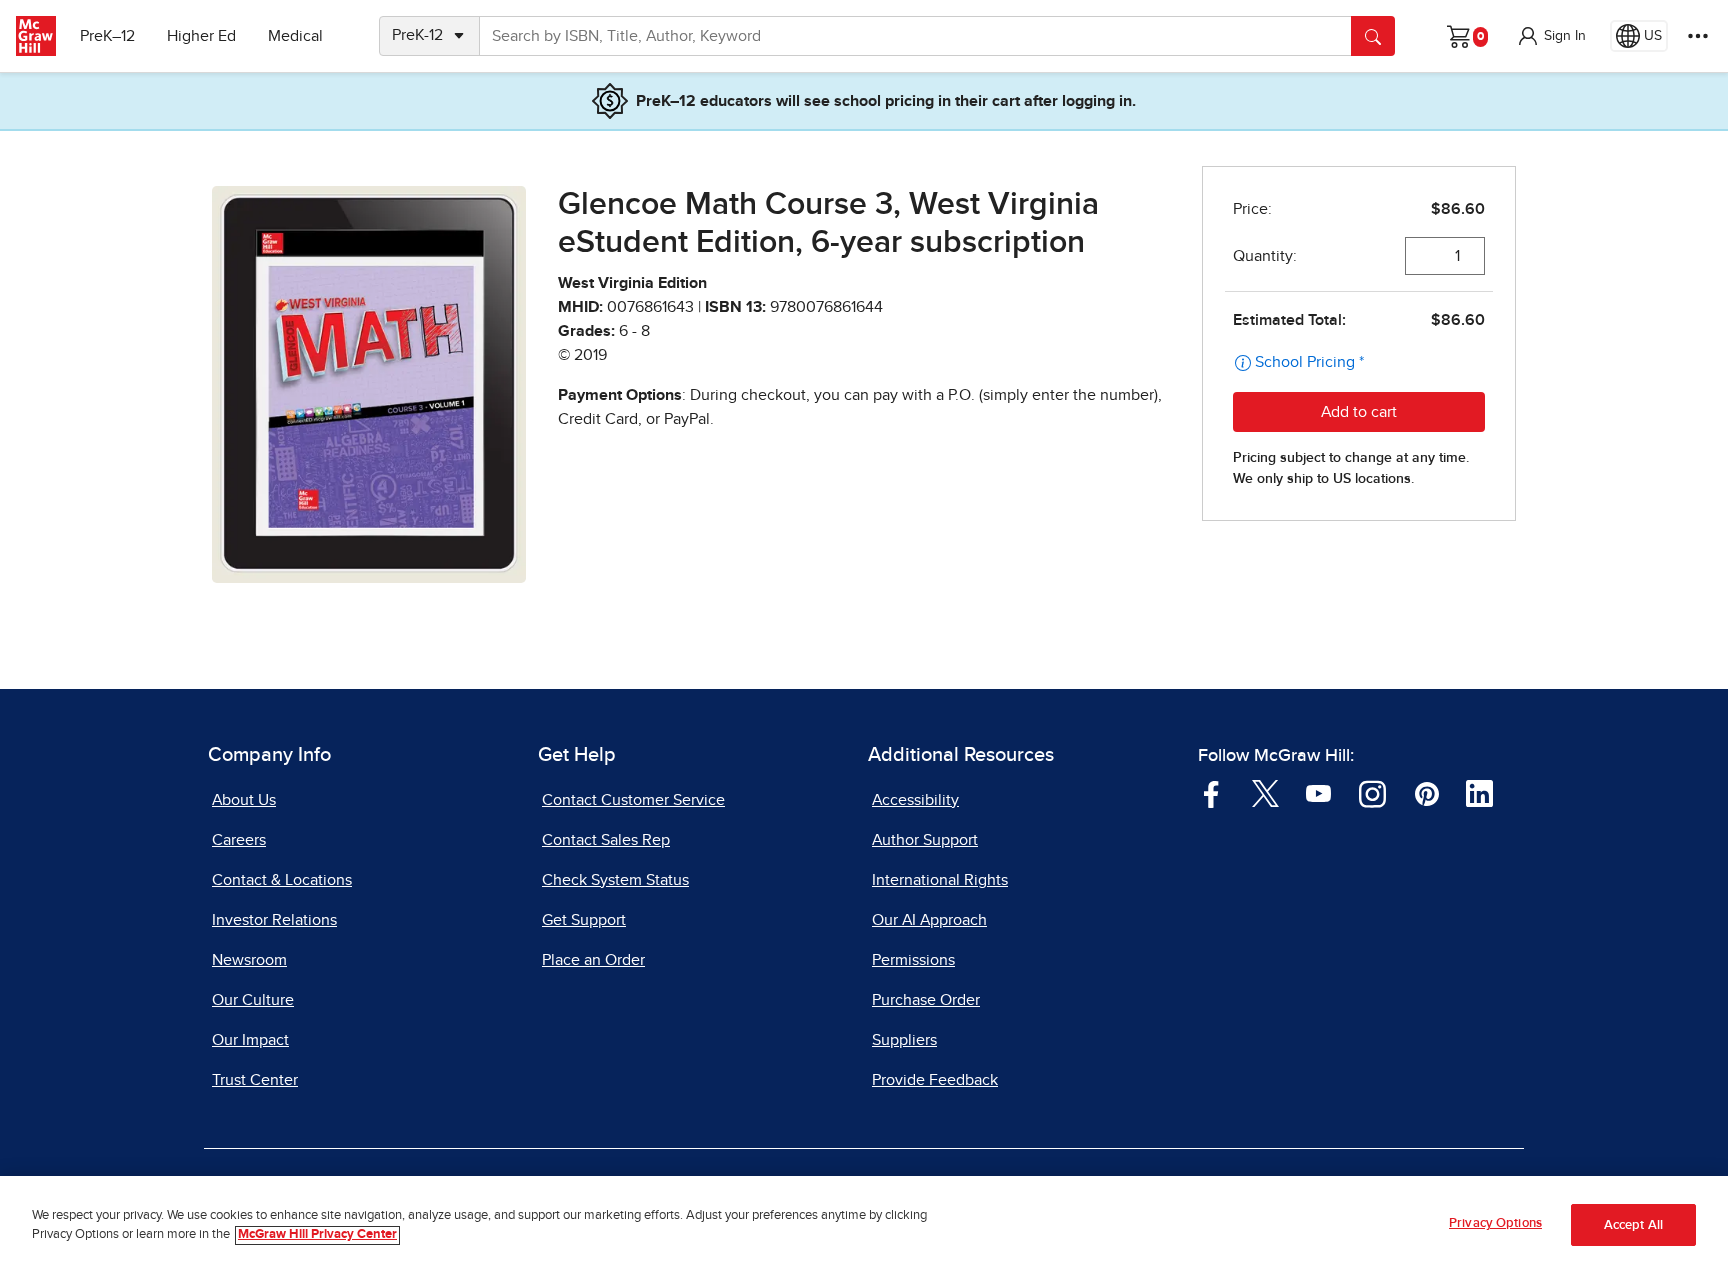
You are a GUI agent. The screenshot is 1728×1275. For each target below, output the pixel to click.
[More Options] (1698, 36)
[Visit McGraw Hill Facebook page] (1211, 792)
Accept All (1633, 1225)
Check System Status (615, 880)
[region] (864, 1225)
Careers (239, 840)
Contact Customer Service (633, 800)
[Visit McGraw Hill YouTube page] (1318, 792)
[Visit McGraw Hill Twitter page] (1265, 792)
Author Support (925, 840)
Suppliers (904, 1040)
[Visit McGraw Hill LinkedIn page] (1479, 792)
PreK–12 (107, 36)
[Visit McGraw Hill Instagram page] (1372, 792)
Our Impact (250, 1040)
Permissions (913, 960)
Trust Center (255, 1080)
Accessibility (915, 800)
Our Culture (253, 1000)
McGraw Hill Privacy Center (317, 1235)
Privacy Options (1495, 1223)
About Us (244, 800)
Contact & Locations (282, 880)
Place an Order (593, 960)
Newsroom (249, 960)
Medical (295, 36)
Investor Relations (274, 920)
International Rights (940, 880)
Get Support (584, 920)
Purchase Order (926, 1000)
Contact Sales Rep (606, 840)
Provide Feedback (935, 1080)
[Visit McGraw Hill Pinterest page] (1426, 792)
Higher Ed (201, 36)
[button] (1551, 36)
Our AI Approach (929, 920)
